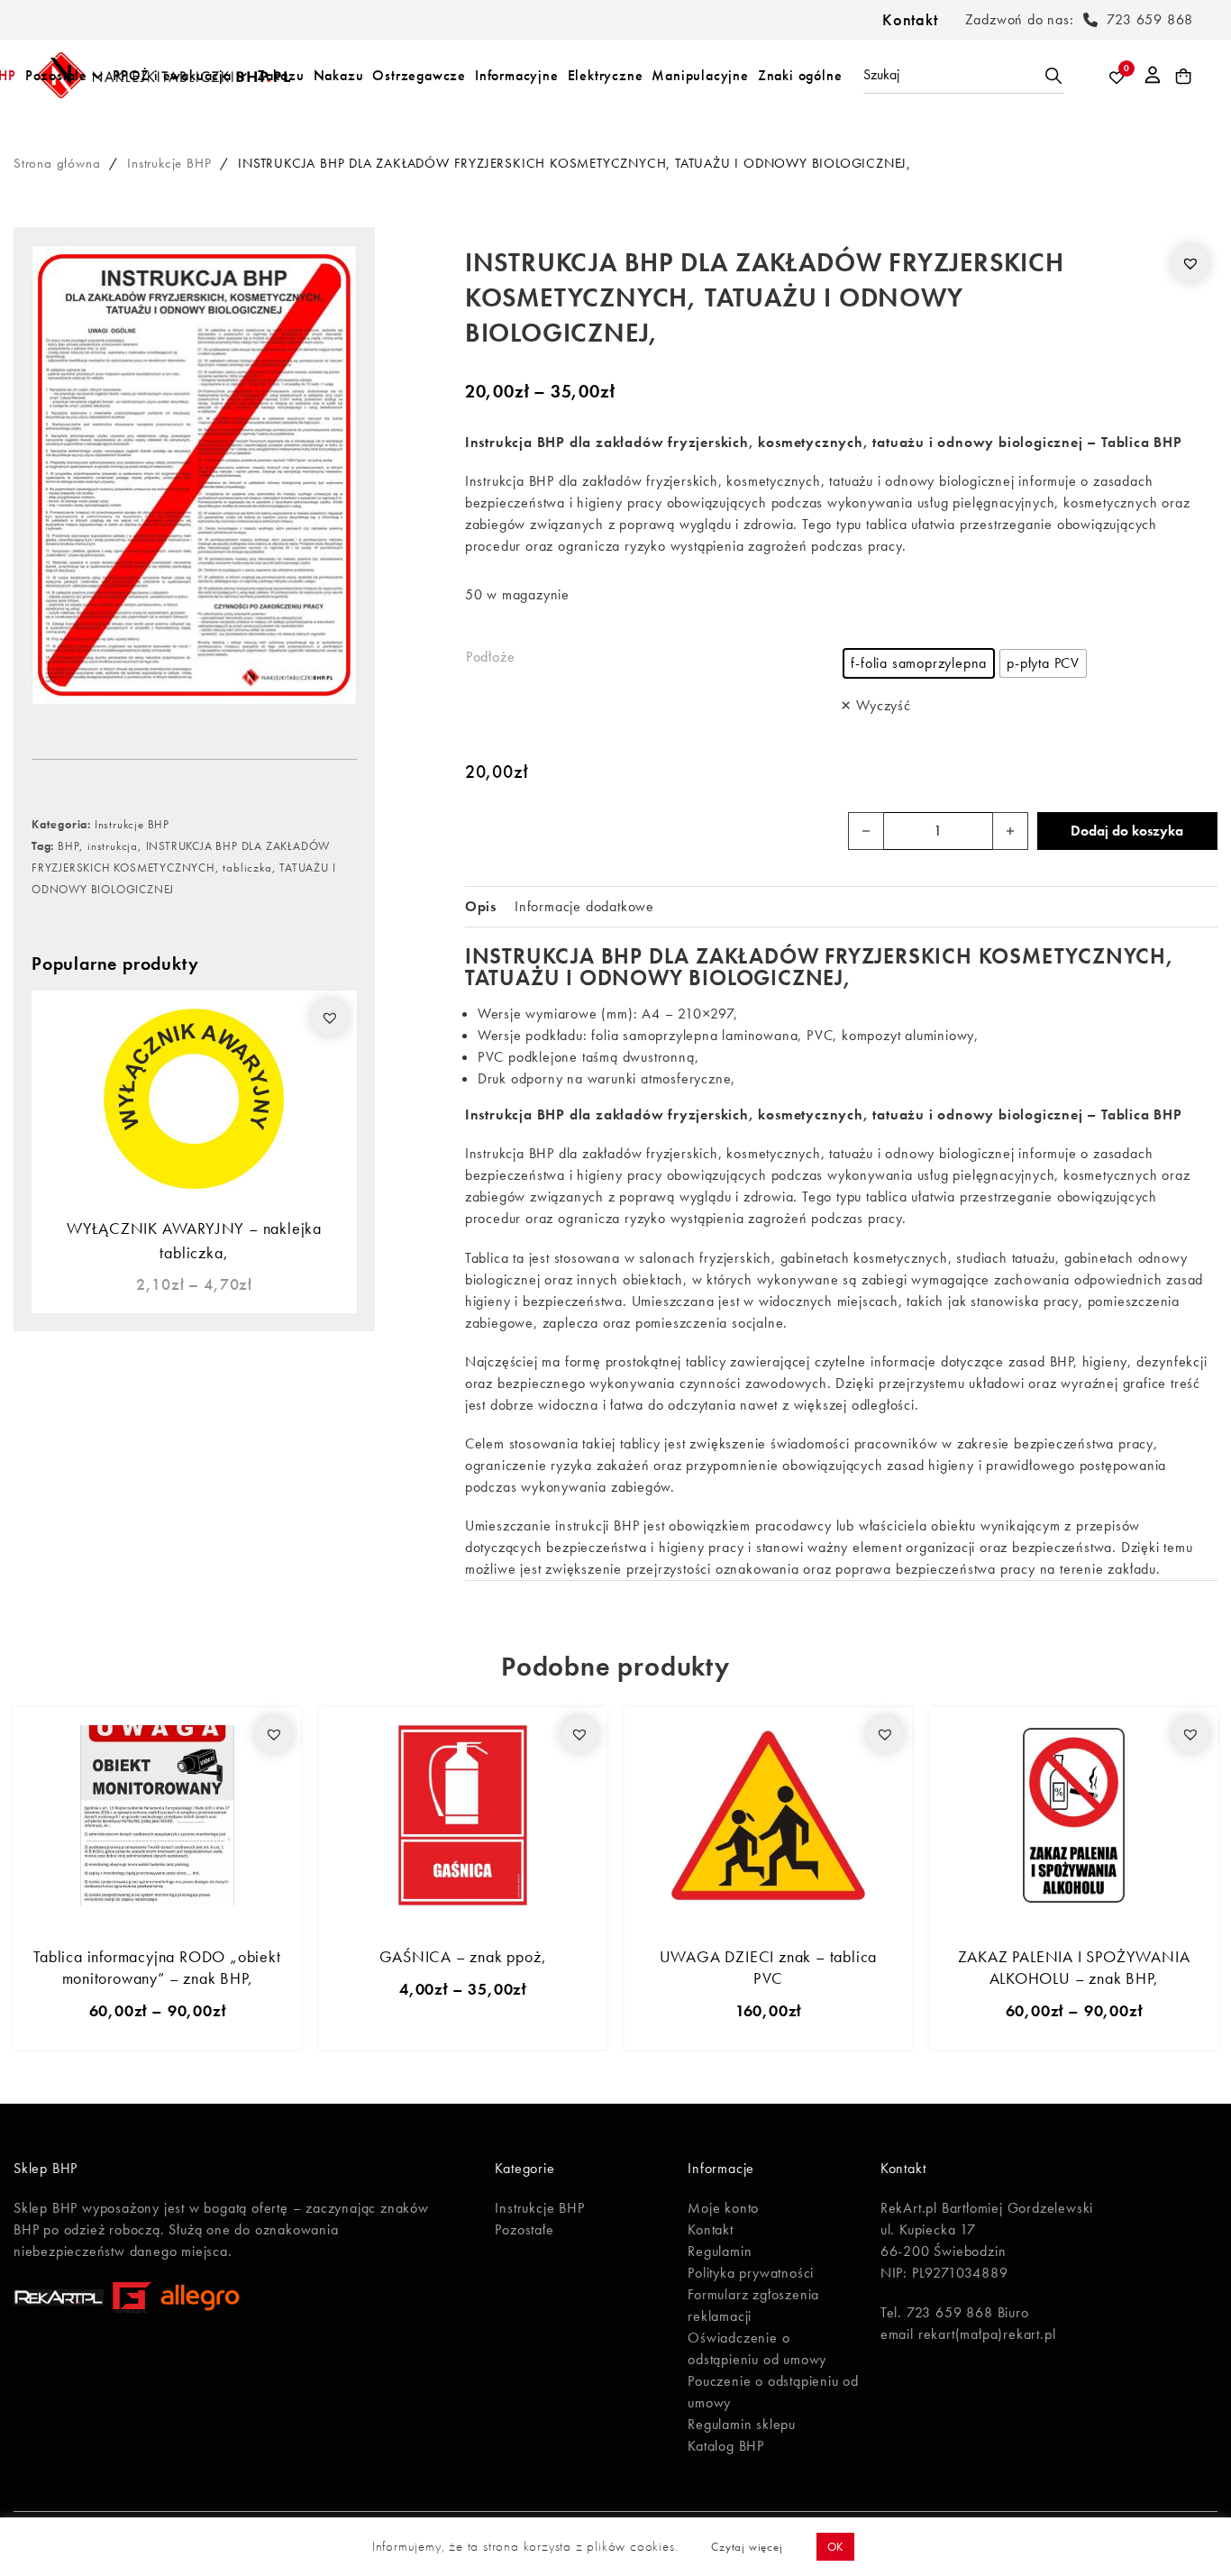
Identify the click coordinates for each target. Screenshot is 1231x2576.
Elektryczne (606, 75)
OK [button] (836, 2547)
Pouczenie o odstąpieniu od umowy (773, 2392)
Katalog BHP (726, 2446)
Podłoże (491, 657)
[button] (330, 1018)
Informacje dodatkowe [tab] (584, 906)
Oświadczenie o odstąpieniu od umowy (757, 2348)
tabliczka (247, 868)
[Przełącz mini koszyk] (1184, 77)
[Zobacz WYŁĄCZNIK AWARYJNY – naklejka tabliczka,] (194, 1097)
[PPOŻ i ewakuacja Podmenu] (242, 76)
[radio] (919, 663)
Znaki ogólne (800, 75)
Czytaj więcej (747, 2547)
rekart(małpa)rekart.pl (987, 2334)
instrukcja (113, 846)
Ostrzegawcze (419, 75)
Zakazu (281, 75)
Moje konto (723, 2208)
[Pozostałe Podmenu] (97, 76)
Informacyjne (517, 75)
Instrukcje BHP (169, 163)
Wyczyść (883, 705)
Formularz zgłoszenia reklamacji (753, 2305)
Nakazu (339, 75)
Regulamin (720, 2251)
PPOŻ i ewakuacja (172, 75)
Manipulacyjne (700, 75)
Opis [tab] (481, 906)
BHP (68, 846)
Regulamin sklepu (742, 2424)
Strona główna (57, 163)
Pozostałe (56, 75)
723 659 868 (1150, 19)
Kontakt (910, 19)
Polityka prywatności (751, 2273)
